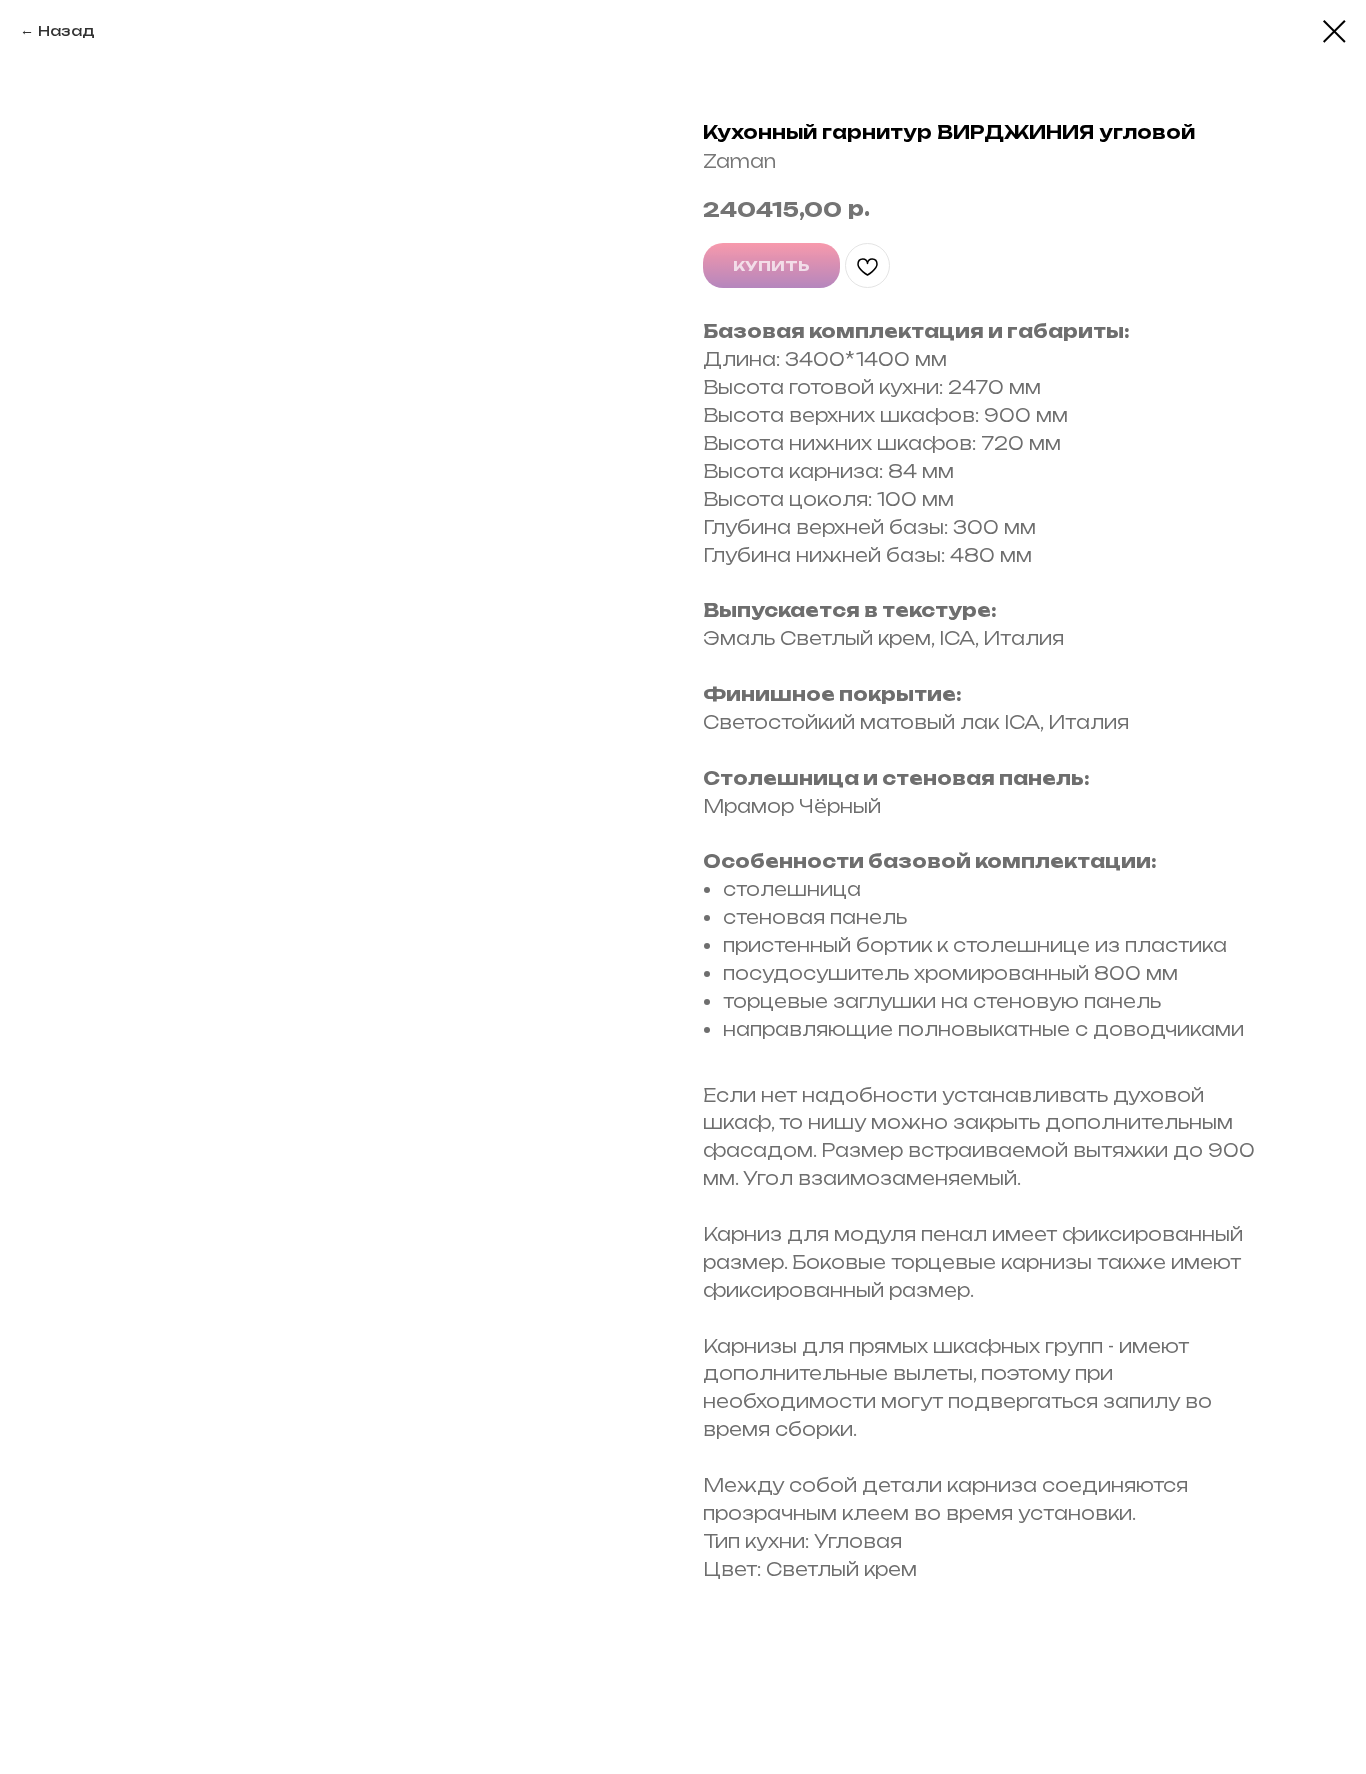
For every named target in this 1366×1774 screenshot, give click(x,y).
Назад (66, 30)
